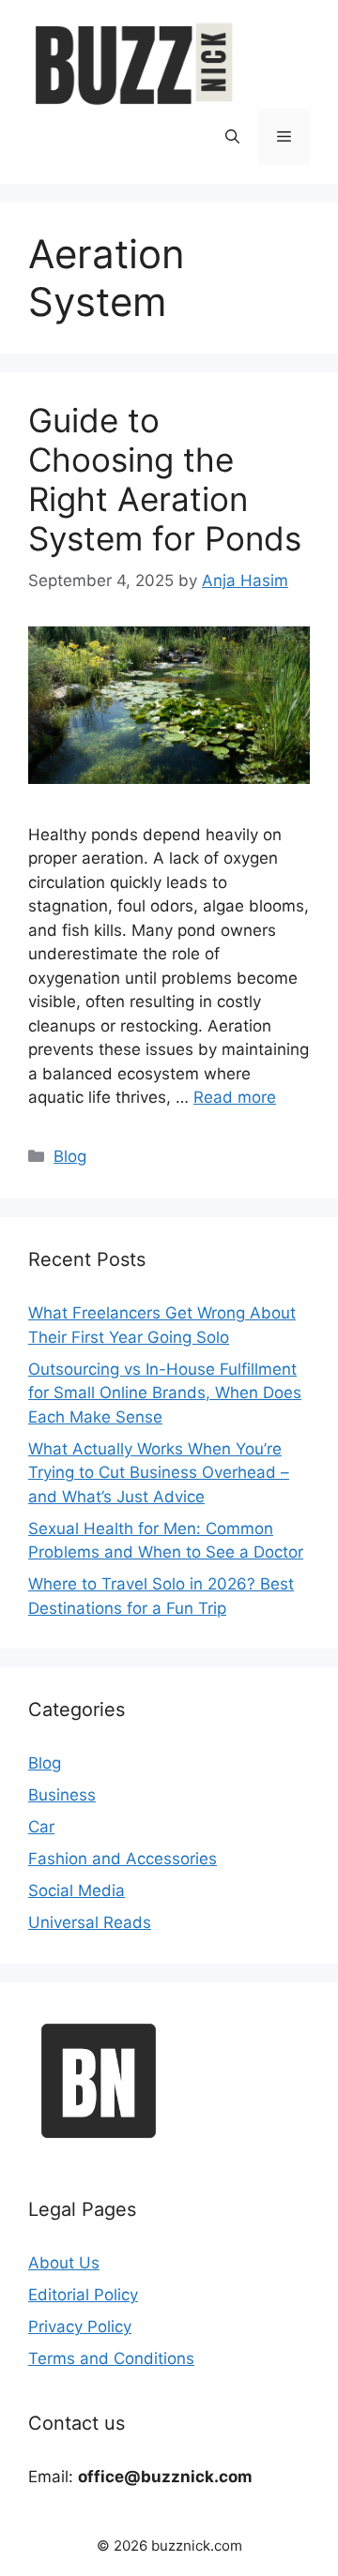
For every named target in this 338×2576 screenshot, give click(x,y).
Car (41, 1827)
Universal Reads (90, 1922)
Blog (70, 1156)
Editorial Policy (83, 2295)
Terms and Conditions (111, 2358)
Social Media (77, 1891)
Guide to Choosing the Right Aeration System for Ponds (165, 479)
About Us (64, 2263)
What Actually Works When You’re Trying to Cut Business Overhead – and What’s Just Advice (159, 1473)
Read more (235, 1097)
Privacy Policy (80, 2327)
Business (62, 1795)
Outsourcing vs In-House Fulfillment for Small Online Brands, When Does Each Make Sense (165, 1393)
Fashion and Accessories (123, 1859)
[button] (232, 137)
